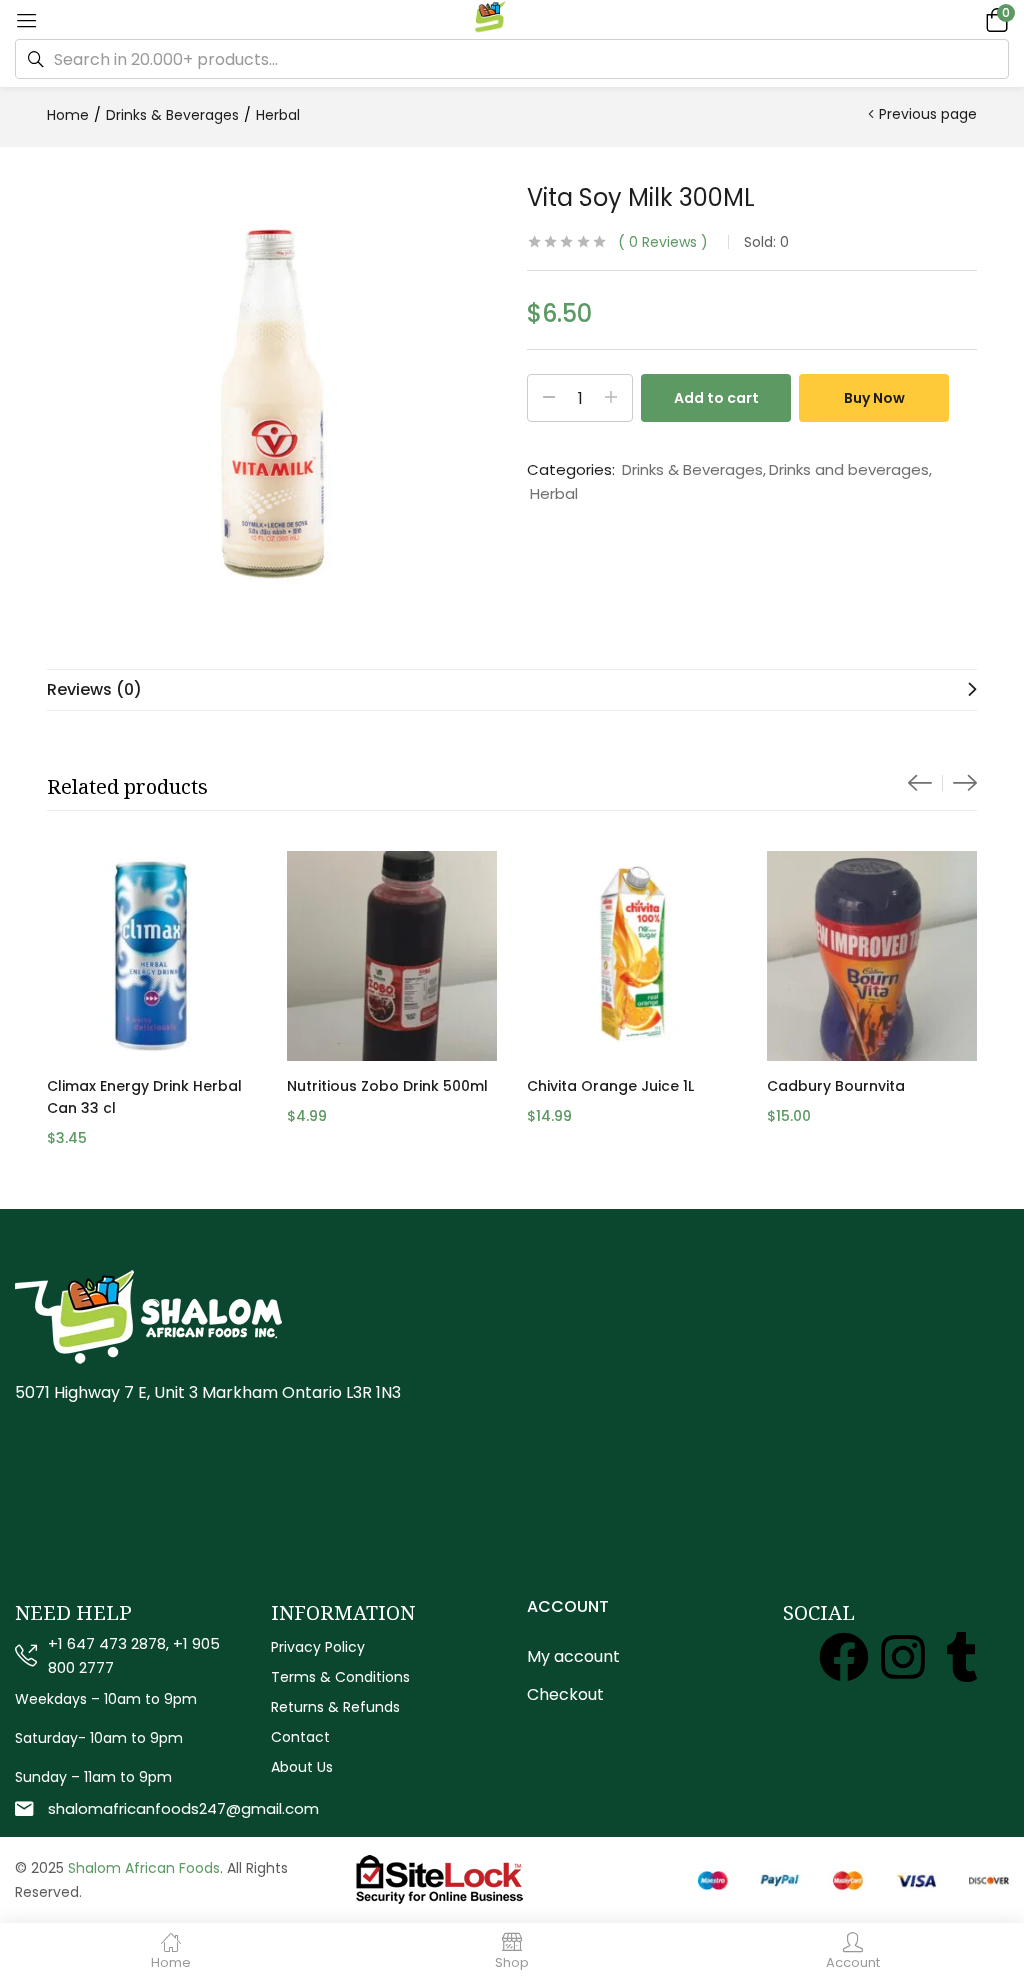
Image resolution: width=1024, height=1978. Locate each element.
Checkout (565, 1694)
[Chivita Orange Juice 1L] (632, 956)
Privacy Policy (318, 1647)
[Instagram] (903, 1657)
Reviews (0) (94, 689)
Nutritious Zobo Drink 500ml (387, 1086)
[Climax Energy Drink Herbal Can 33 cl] (152, 956)
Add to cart (716, 398)
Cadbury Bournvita (836, 1086)
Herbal (278, 115)
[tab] (512, 690)
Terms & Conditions (340, 1677)
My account (573, 1656)
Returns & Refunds (335, 1707)
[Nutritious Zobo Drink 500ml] (392, 956)
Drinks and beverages (849, 470)
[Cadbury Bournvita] (872, 956)
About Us (302, 1767)
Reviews (663, 242)
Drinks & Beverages (172, 115)
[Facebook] (844, 1657)
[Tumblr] (962, 1657)
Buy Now (874, 398)
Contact (300, 1737)
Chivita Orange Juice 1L (610, 1086)
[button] (994, 19)
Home (68, 115)
